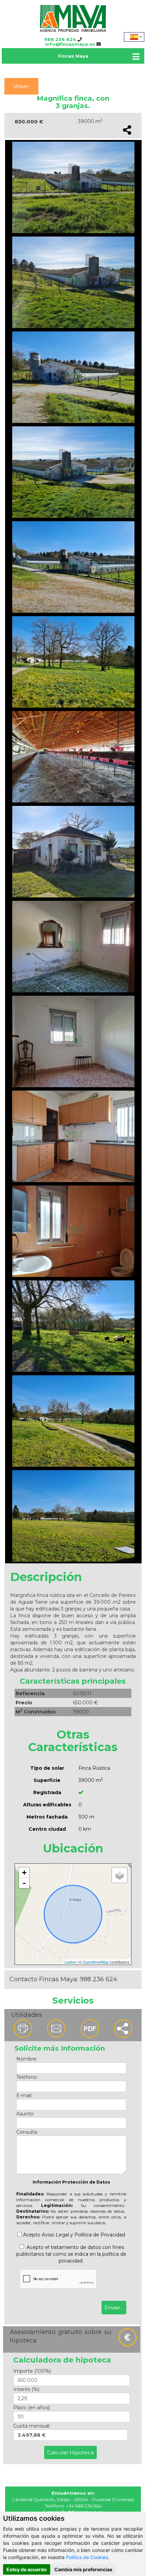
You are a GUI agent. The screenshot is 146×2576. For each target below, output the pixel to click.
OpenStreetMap (96, 1962)
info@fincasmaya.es (70, 44)
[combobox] (134, 37)
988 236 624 (60, 39)
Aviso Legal (55, 2235)
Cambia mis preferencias (83, 2569)
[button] (123, 2029)
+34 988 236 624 (84, 2506)
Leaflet (70, 1962)
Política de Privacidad (100, 2235)
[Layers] (120, 1875)
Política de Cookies (87, 2557)
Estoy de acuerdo (27, 2569)
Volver (21, 86)
